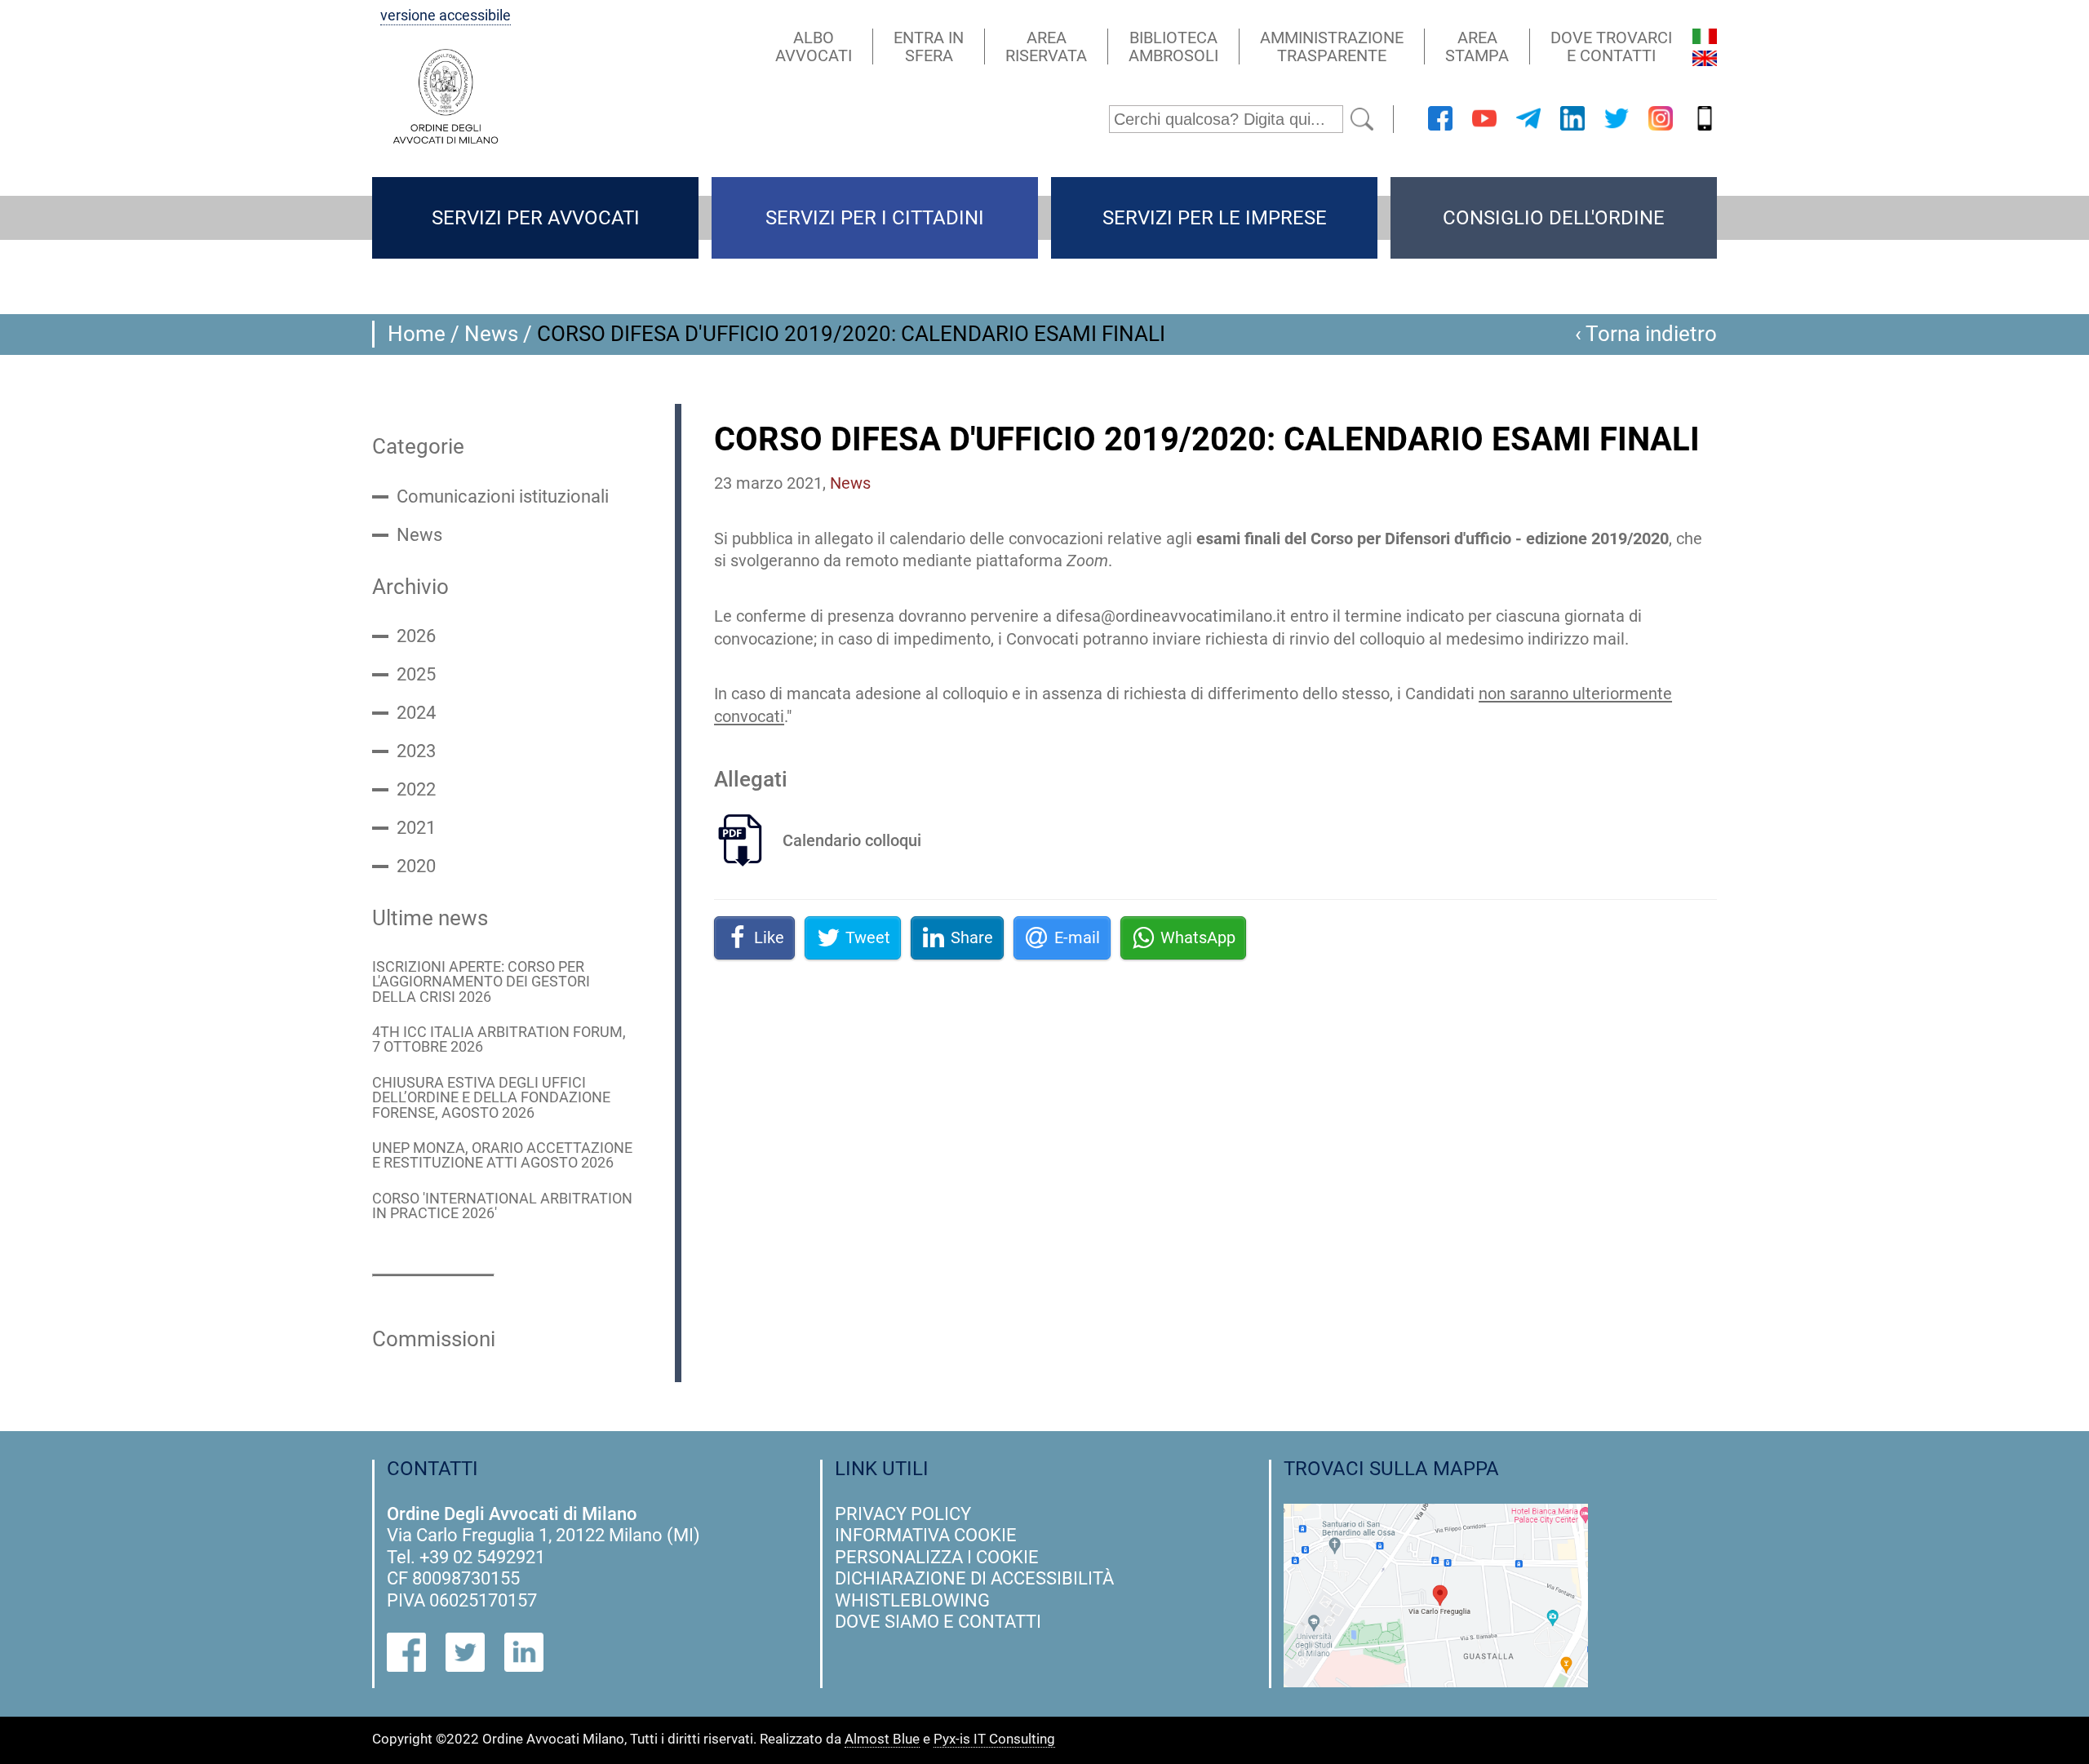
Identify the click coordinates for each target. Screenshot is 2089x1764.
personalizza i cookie (937, 1557)
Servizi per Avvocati (536, 218)
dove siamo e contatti (938, 1622)
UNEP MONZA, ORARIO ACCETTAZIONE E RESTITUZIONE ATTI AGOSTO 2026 (502, 1156)
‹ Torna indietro (1646, 334)
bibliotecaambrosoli (1173, 47)
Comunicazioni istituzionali (503, 497)
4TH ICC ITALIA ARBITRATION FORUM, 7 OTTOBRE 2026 (499, 1040)
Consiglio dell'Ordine (1554, 218)
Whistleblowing (912, 1600)
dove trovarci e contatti (1611, 47)
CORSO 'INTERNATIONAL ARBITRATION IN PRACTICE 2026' (502, 1206)
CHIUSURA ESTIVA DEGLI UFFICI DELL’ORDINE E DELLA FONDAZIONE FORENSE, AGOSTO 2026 (491, 1098)
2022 (416, 790)
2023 (416, 751)
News (491, 334)
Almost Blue (882, 1740)
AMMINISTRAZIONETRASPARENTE (1332, 47)
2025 (416, 675)
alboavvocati (814, 47)
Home (417, 334)
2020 (416, 866)
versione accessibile (446, 16)
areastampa (1477, 47)
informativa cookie (926, 1535)
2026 (416, 636)
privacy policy (903, 1514)
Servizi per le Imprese (1215, 218)
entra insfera (929, 47)
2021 (416, 828)
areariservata (1046, 47)
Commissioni (434, 1339)
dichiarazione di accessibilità (974, 1578)
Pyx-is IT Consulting (994, 1740)
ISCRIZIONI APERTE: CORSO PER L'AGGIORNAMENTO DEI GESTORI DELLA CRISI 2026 (481, 982)
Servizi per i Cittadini (875, 218)
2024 (416, 713)
